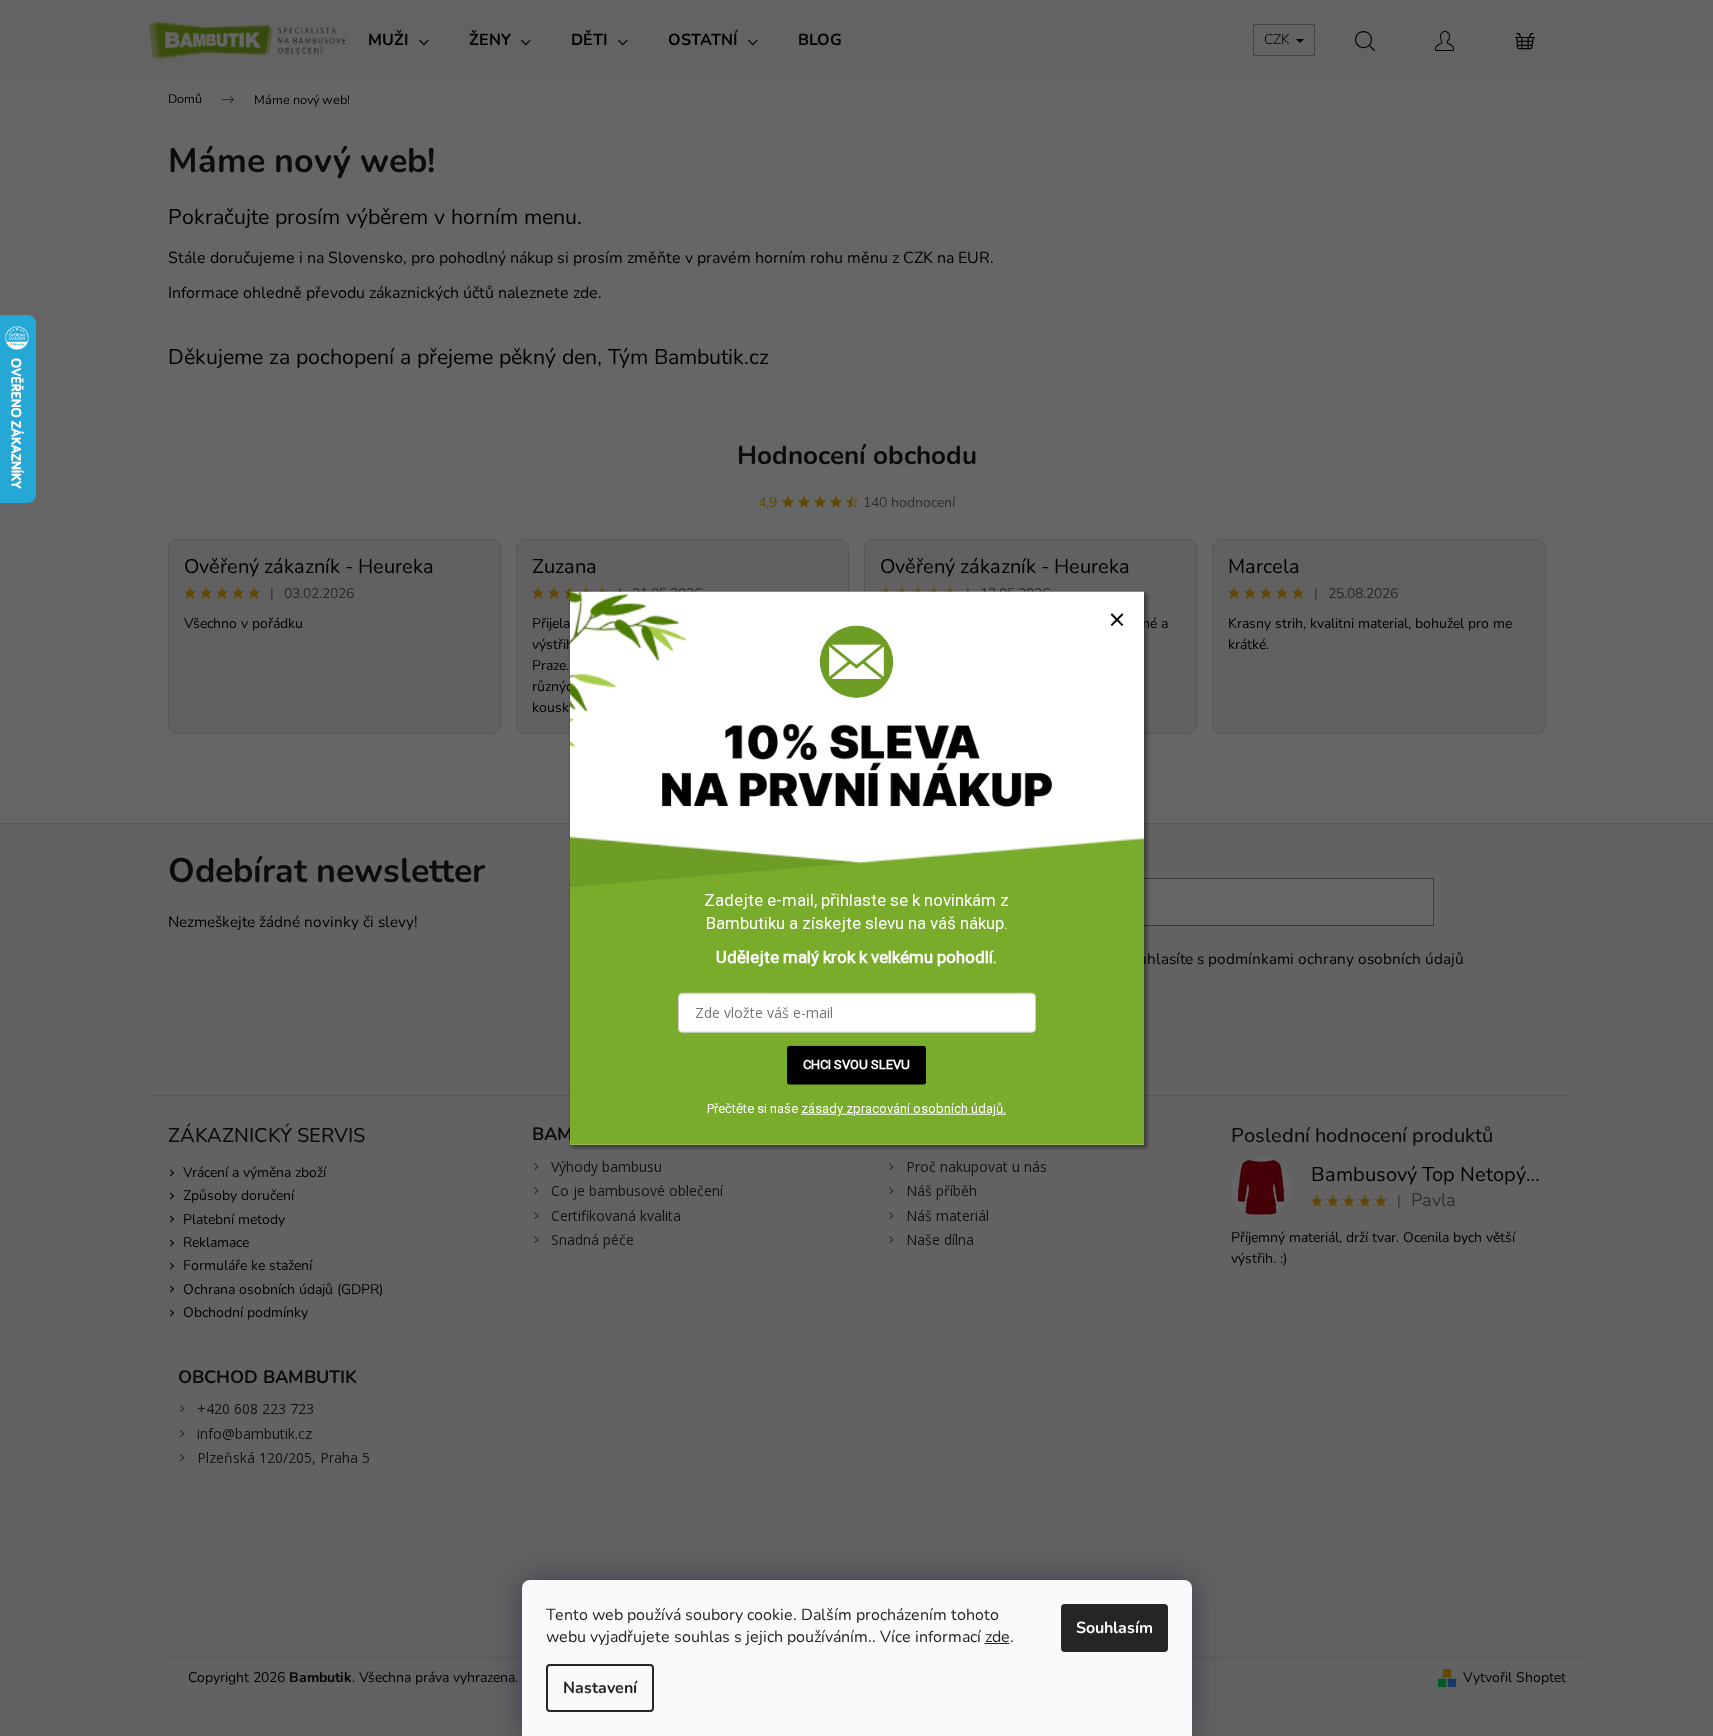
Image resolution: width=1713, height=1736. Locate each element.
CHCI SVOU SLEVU (856, 1064)
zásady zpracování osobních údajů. (903, 1108)
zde (997, 1637)
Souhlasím (1114, 1628)
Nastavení (600, 1688)
